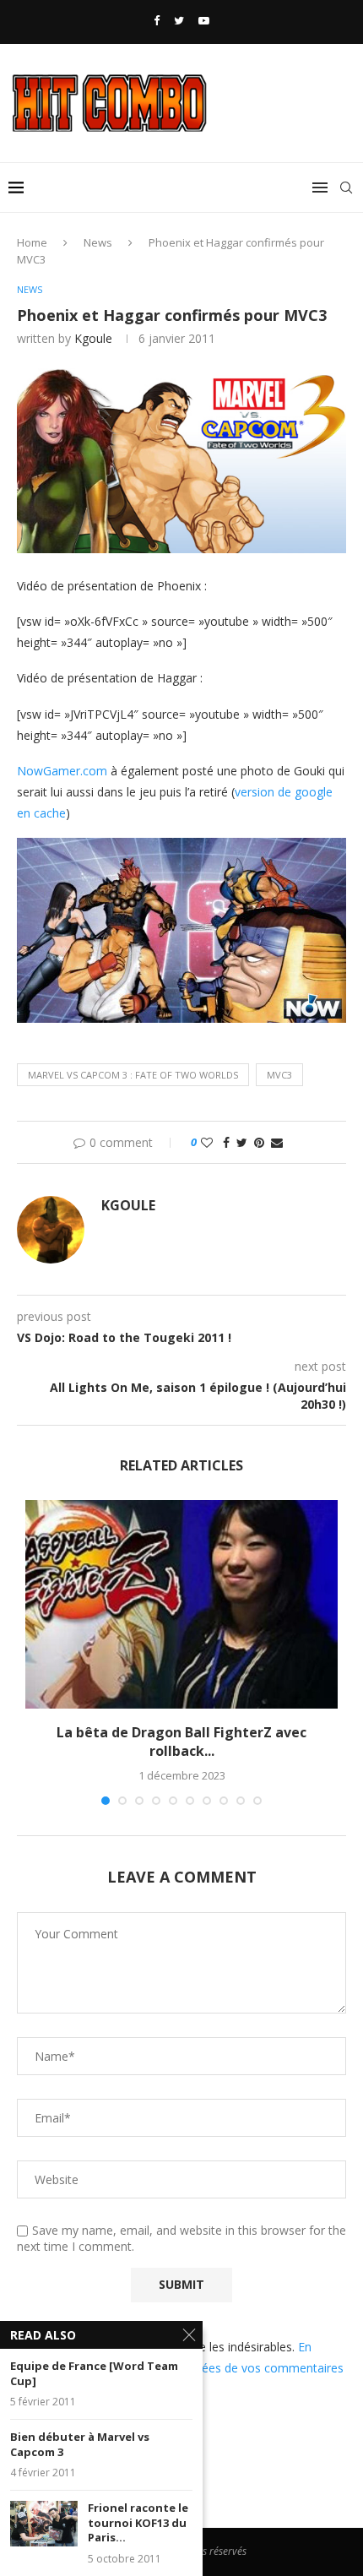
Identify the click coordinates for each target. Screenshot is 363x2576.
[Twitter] (179, 20)
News (98, 242)
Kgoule (93, 338)
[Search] (346, 187)
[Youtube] (204, 20)
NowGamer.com (62, 771)
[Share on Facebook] (226, 1142)
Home (32, 242)
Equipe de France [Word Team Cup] (94, 2374)
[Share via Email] (277, 1142)
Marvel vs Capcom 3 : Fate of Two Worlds (133, 1075)
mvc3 (279, 1075)
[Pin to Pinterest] (259, 1142)
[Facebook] (157, 20)
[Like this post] (207, 1142)
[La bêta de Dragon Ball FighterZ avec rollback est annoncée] (181, 1604)
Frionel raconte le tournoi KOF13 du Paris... (138, 2523)
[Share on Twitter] (242, 1142)
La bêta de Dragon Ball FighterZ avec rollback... (181, 1742)
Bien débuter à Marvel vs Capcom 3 (80, 2445)
